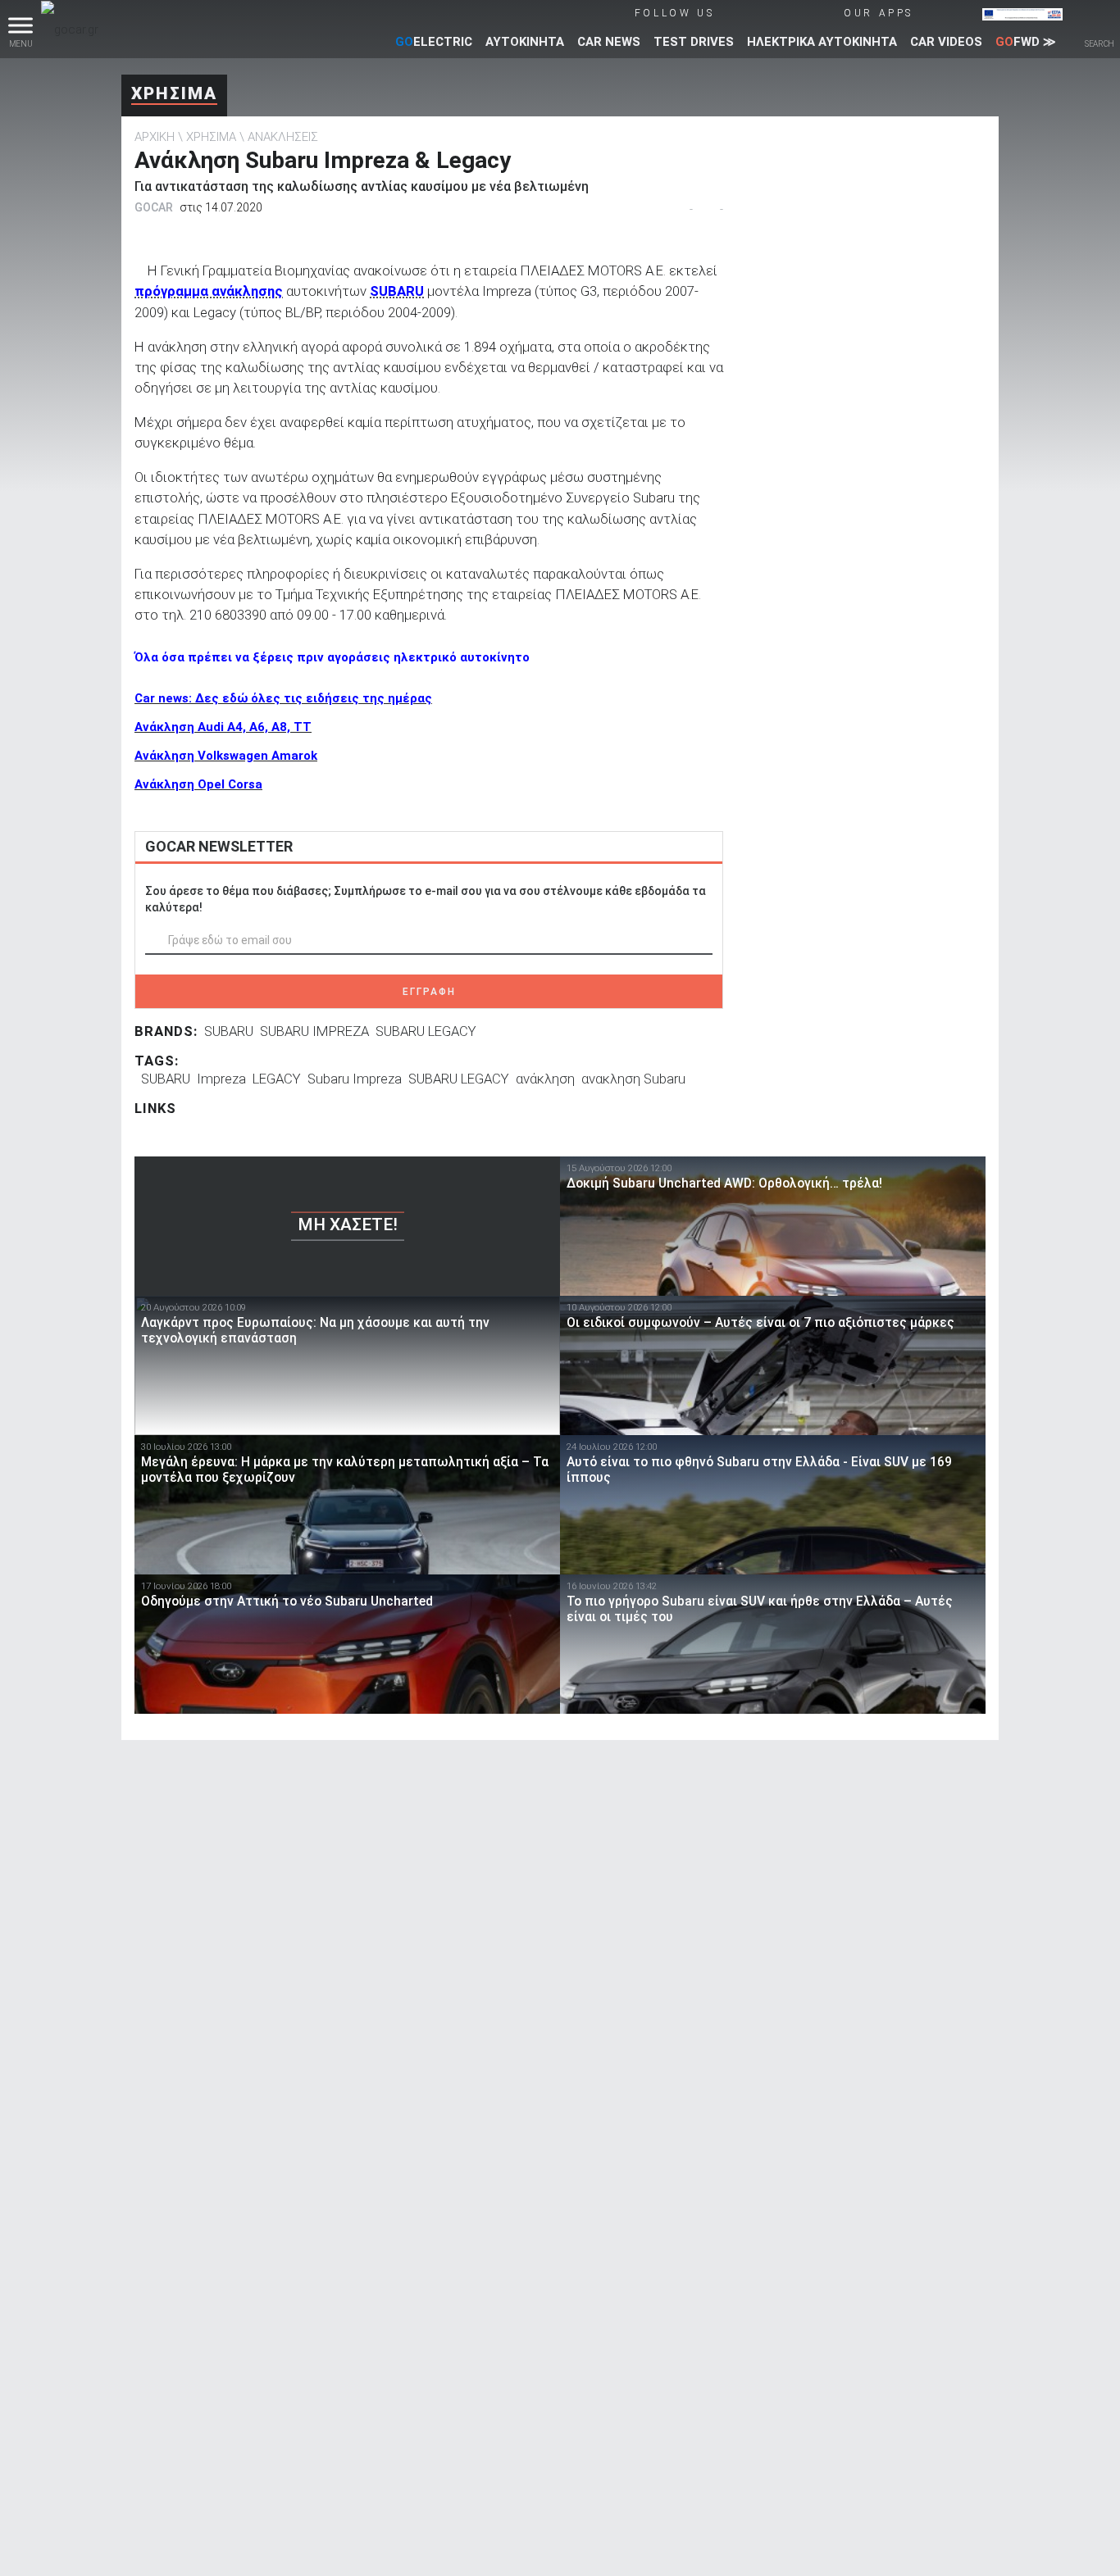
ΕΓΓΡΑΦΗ (429, 992)
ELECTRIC (434, 42)
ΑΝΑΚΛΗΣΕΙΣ (283, 137)
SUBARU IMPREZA (314, 1031)
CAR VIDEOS (946, 42)
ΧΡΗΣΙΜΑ (174, 93)
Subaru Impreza (355, 1079)
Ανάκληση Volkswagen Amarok (226, 756)
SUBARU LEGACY (426, 1031)
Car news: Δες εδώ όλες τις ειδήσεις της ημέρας (283, 698)
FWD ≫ (1026, 42)
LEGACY (277, 1079)
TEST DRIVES (694, 42)
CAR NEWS (609, 42)
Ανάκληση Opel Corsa (198, 784)
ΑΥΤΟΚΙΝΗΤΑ (525, 42)
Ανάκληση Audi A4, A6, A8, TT (223, 727)
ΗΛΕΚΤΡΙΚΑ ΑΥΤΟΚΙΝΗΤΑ (822, 42)
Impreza (221, 1079)
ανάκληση (545, 1079)
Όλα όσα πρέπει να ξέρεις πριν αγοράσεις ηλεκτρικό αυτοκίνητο (332, 657)
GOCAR (154, 207)
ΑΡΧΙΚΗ (155, 137)
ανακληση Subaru (633, 1079)
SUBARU (229, 1031)
